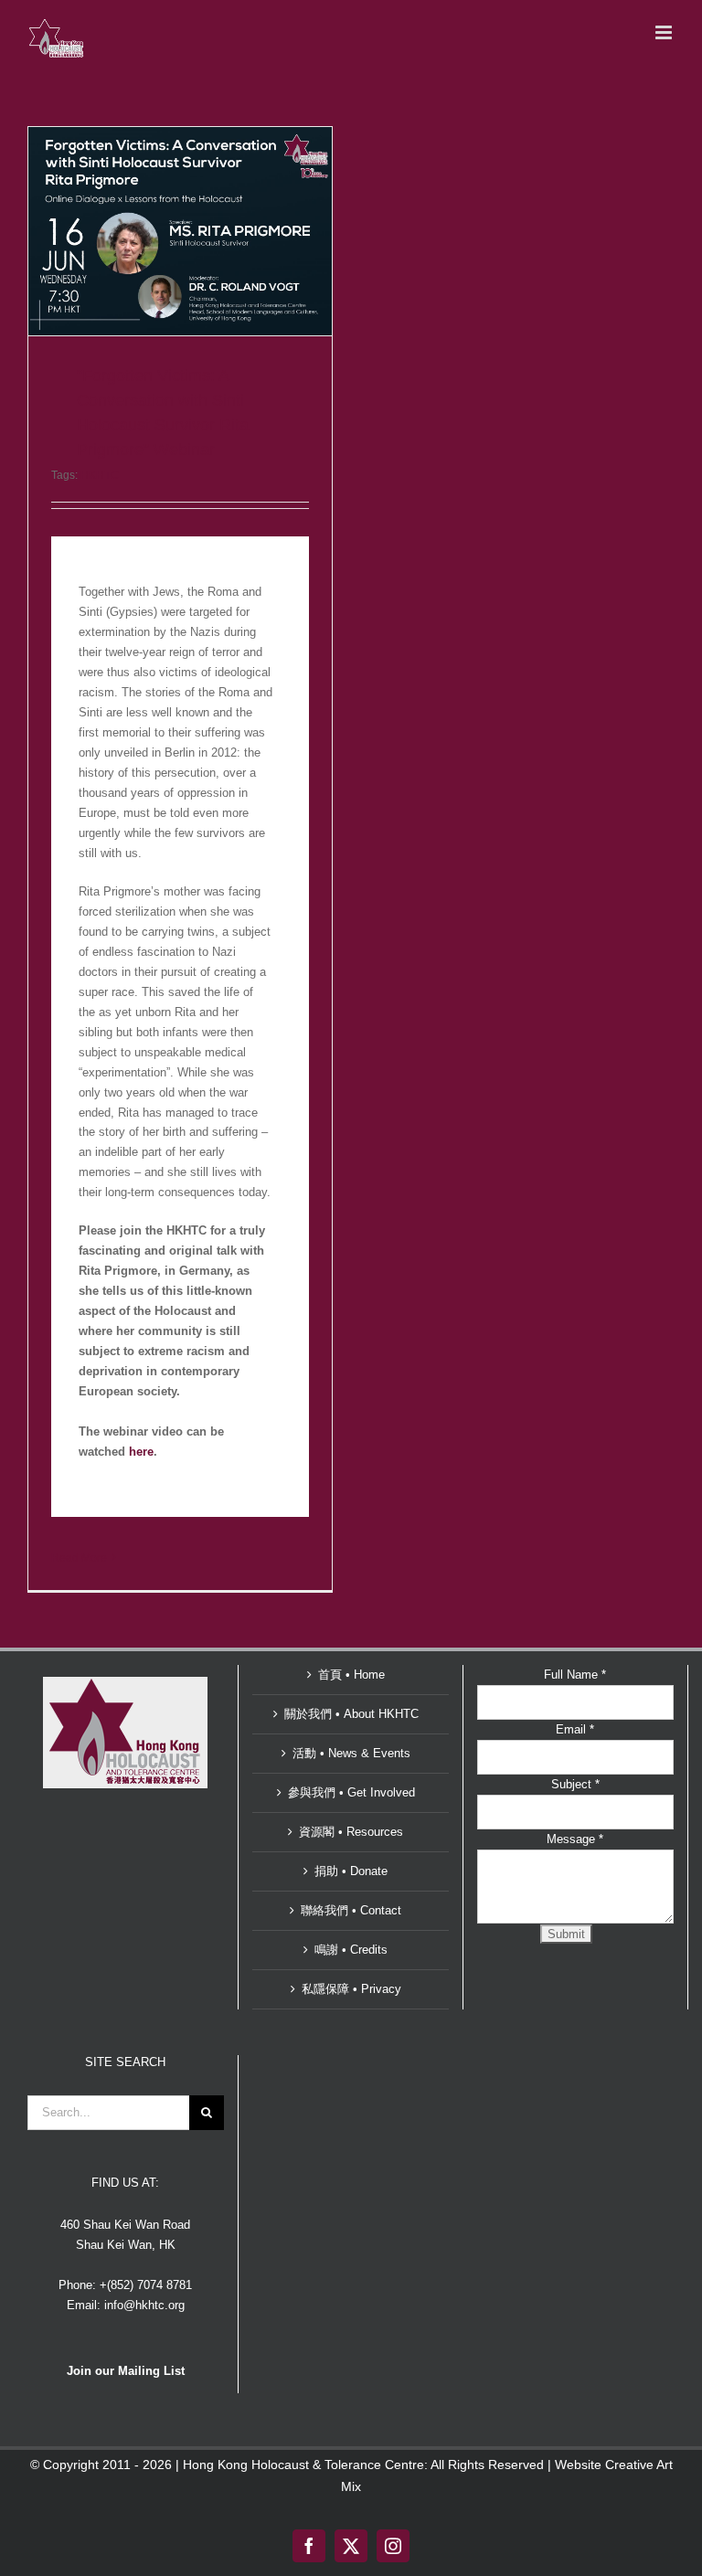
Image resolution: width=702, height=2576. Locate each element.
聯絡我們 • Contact (351, 1910)
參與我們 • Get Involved (351, 1792)
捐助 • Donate (351, 1871)
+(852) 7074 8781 (146, 2285)
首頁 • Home (351, 1675)
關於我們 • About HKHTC (351, 1714)
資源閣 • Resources (351, 1832)
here (141, 1452)
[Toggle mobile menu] (665, 32)
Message (575, 1839)
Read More (79, 1558)
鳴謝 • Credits (351, 1950)
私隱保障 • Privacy (351, 1989)
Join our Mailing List (126, 2371)
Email (575, 1729)
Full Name (575, 1675)
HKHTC (100, 475)
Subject (575, 1784)
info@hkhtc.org (144, 2305)
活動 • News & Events (351, 1753)
